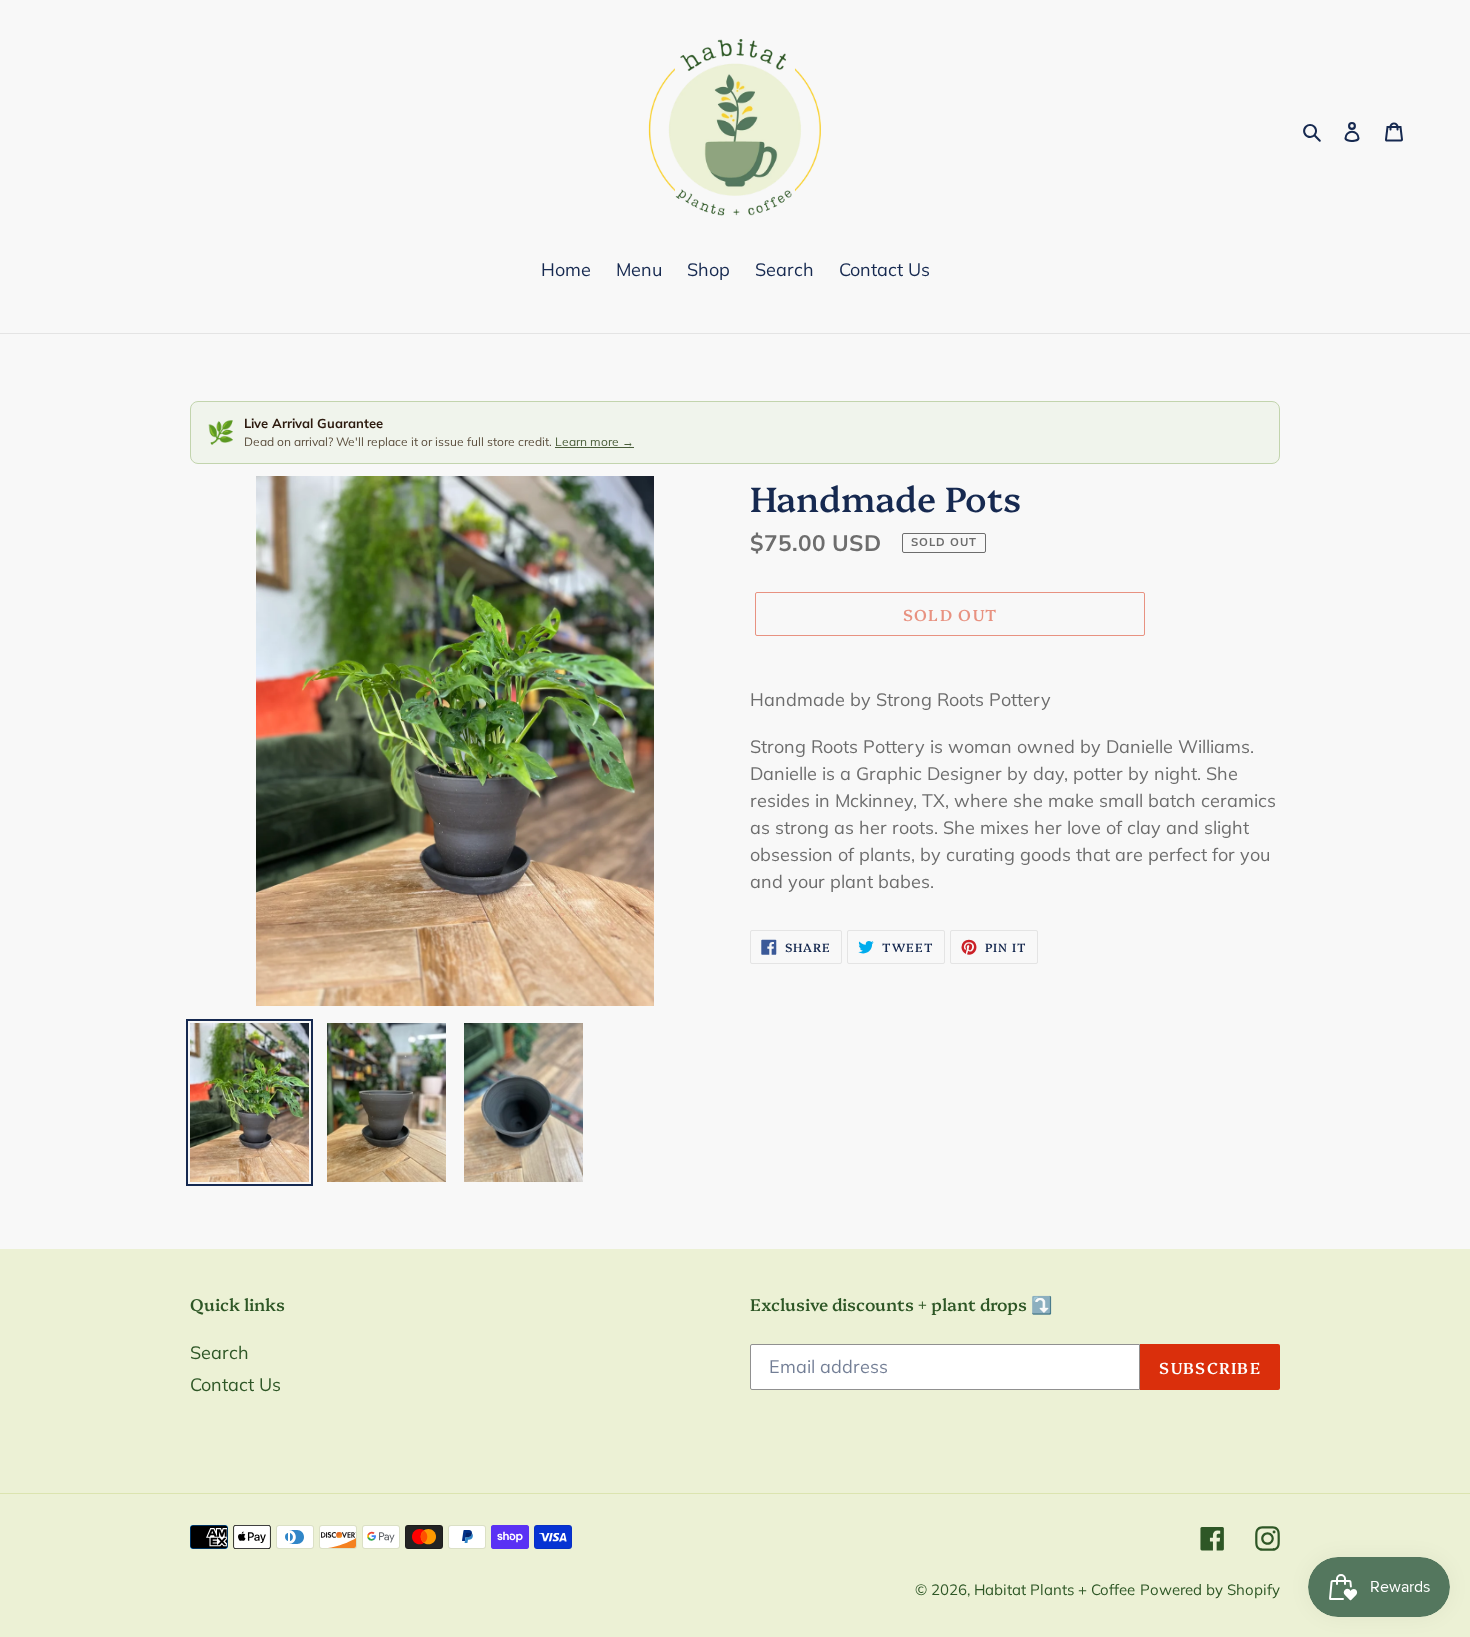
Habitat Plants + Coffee (1054, 1589)
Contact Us (235, 1384)
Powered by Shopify (1210, 1589)
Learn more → (594, 441)
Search (219, 1352)
